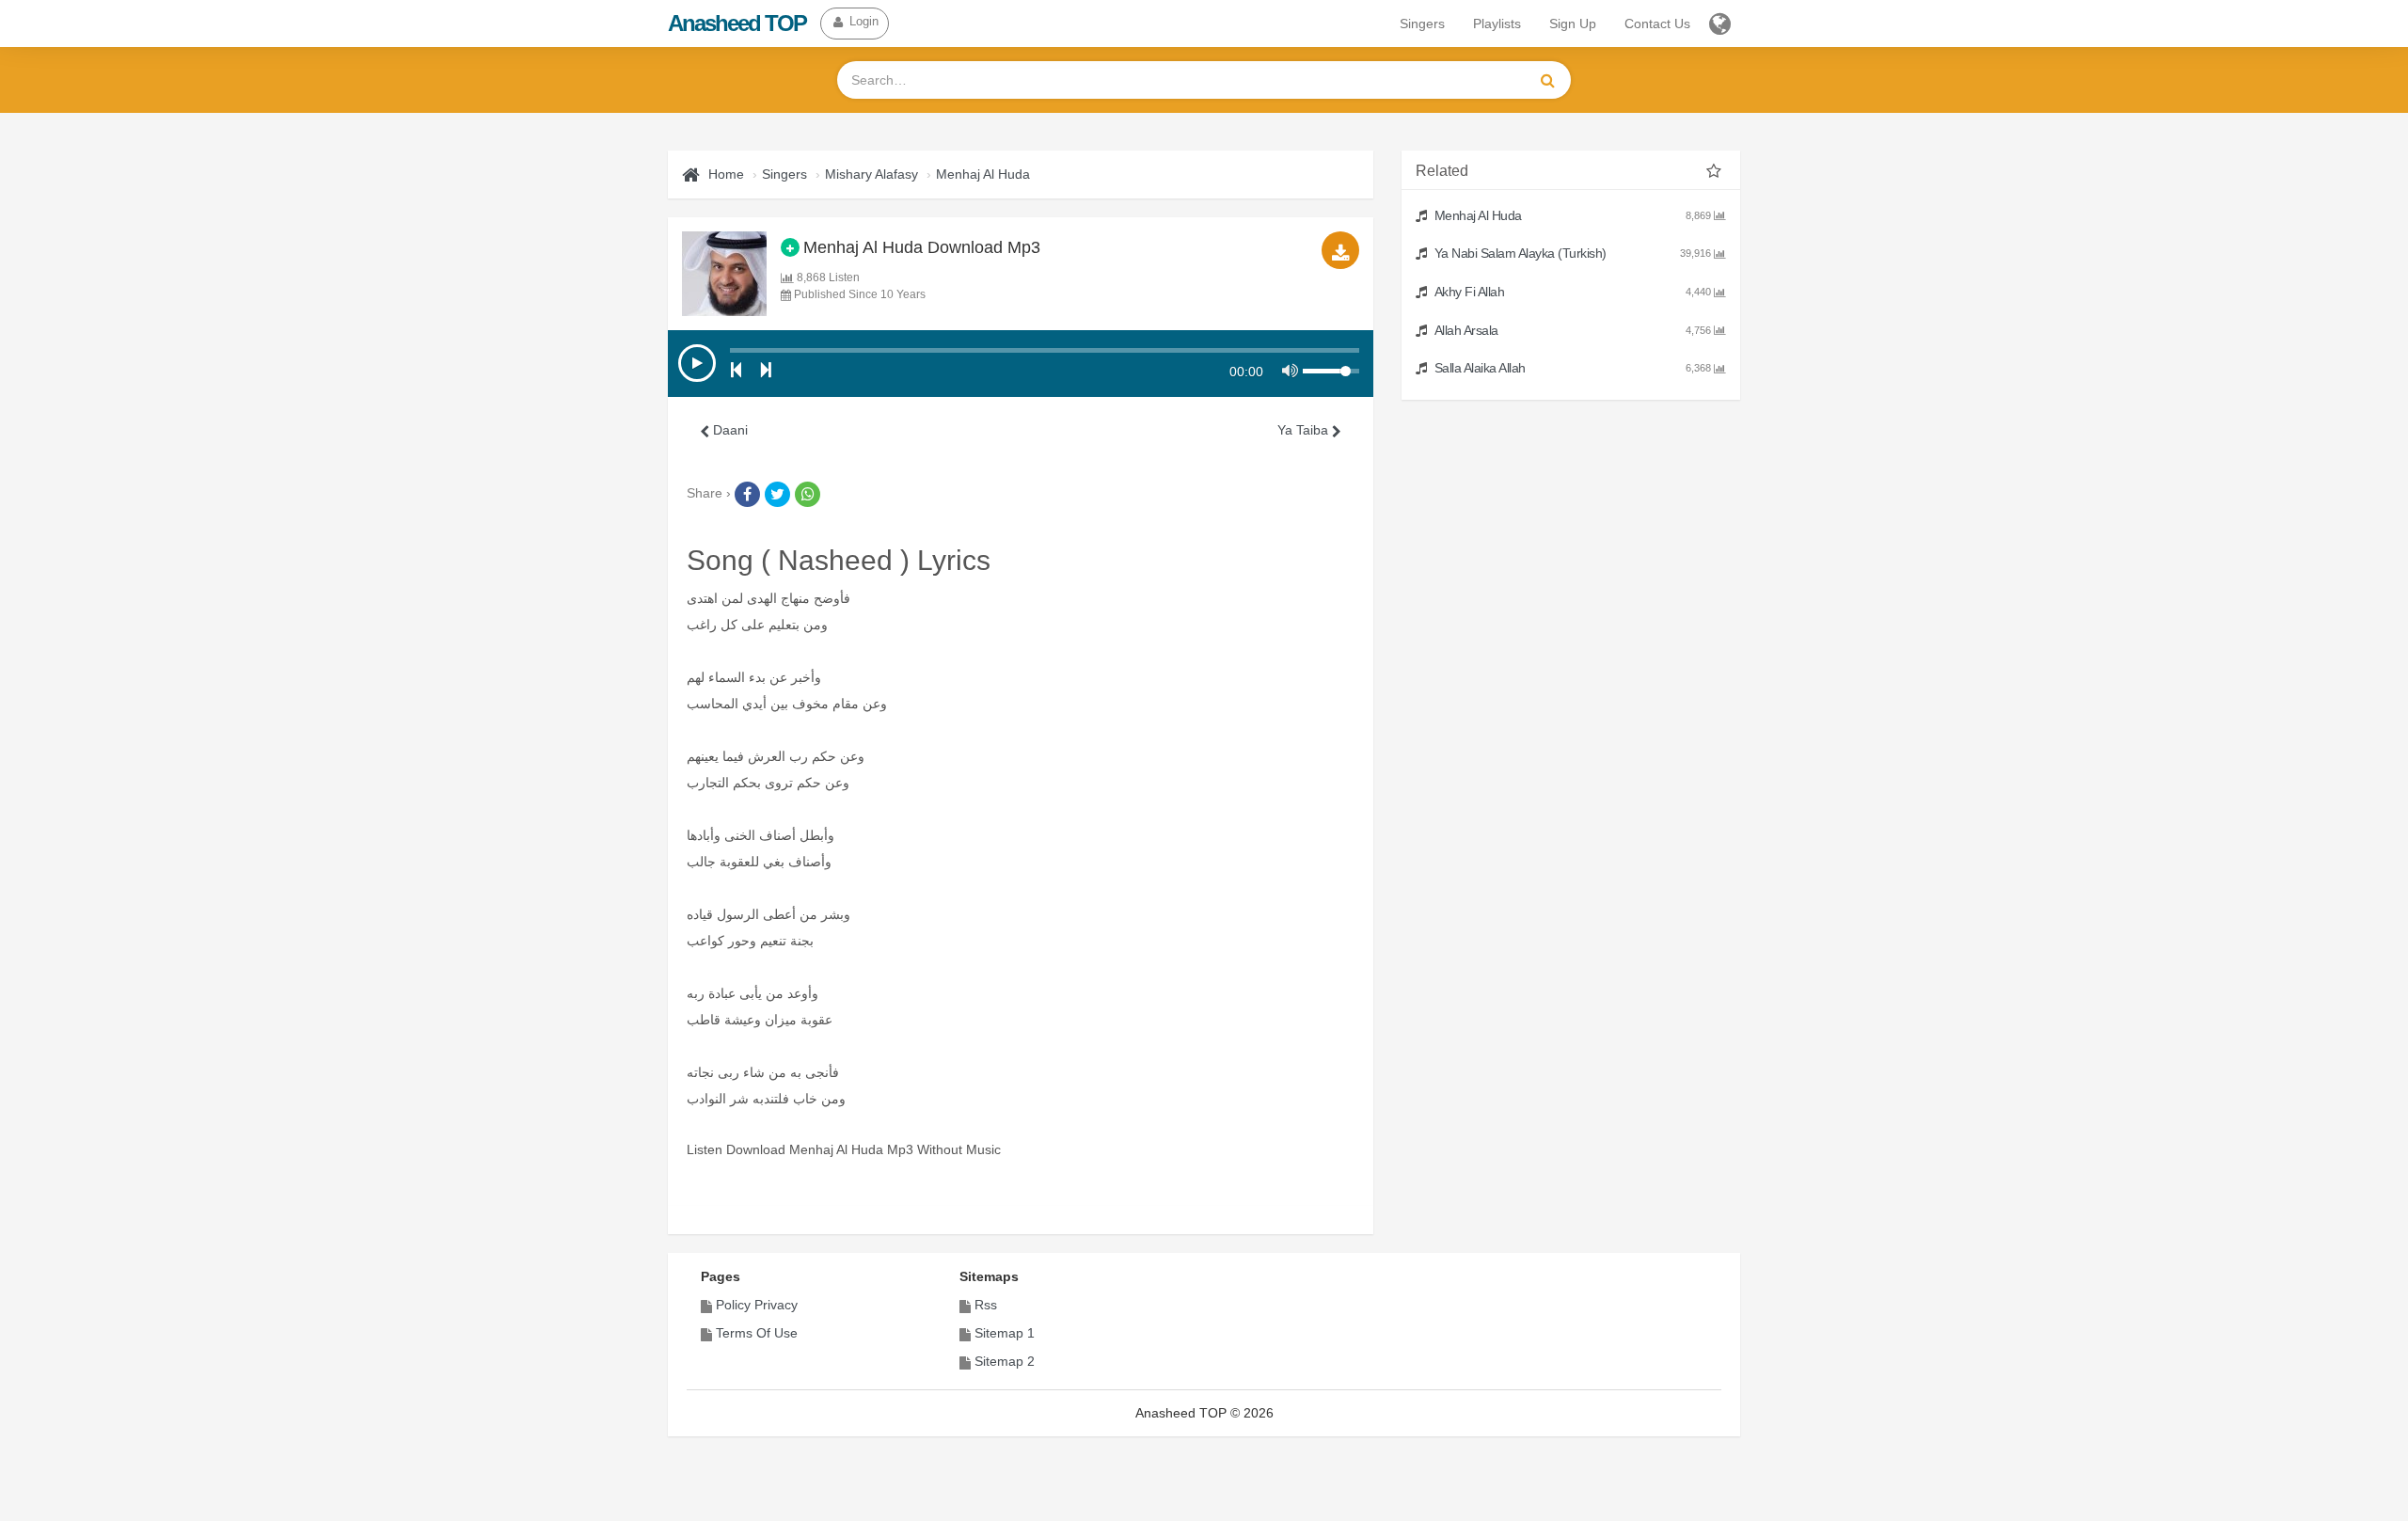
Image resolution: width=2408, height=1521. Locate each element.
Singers (1422, 24)
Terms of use (757, 1333)
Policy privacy (757, 1305)
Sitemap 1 (1005, 1333)
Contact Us (1657, 24)
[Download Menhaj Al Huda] (1340, 250)
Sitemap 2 (1005, 1361)
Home (726, 174)
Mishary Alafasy (871, 174)
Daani (729, 430)
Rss (986, 1305)
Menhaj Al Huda (983, 174)
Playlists (1497, 24)
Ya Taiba (1305, 430)
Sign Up (1573, 24)
